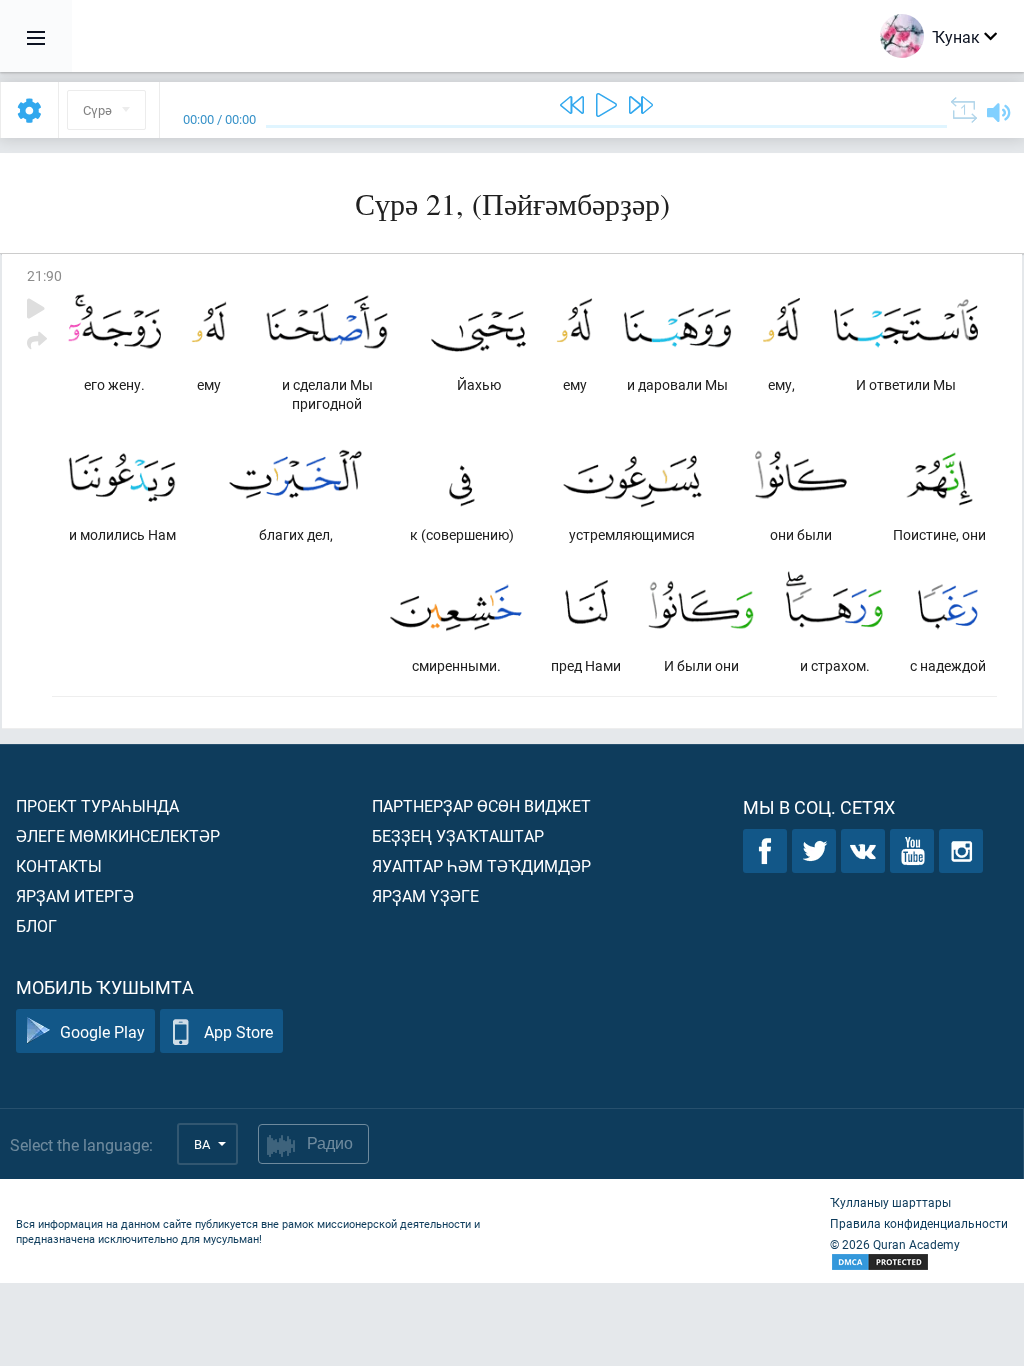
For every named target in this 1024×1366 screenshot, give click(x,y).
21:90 (44, 275)
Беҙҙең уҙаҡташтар (458, 835)
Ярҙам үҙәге (425, 895)
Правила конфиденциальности (919, 1223)
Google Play (102, 1031)
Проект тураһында (97, 805)
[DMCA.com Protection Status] (919, 1262)
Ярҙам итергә (75, 895)
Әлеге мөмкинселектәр (118, 835)
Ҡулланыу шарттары (890, 1202)
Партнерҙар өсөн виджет (481, 805)
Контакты (59, 865)
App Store (238, 1031)
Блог (36, 925)
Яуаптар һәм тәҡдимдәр (481, 865)
